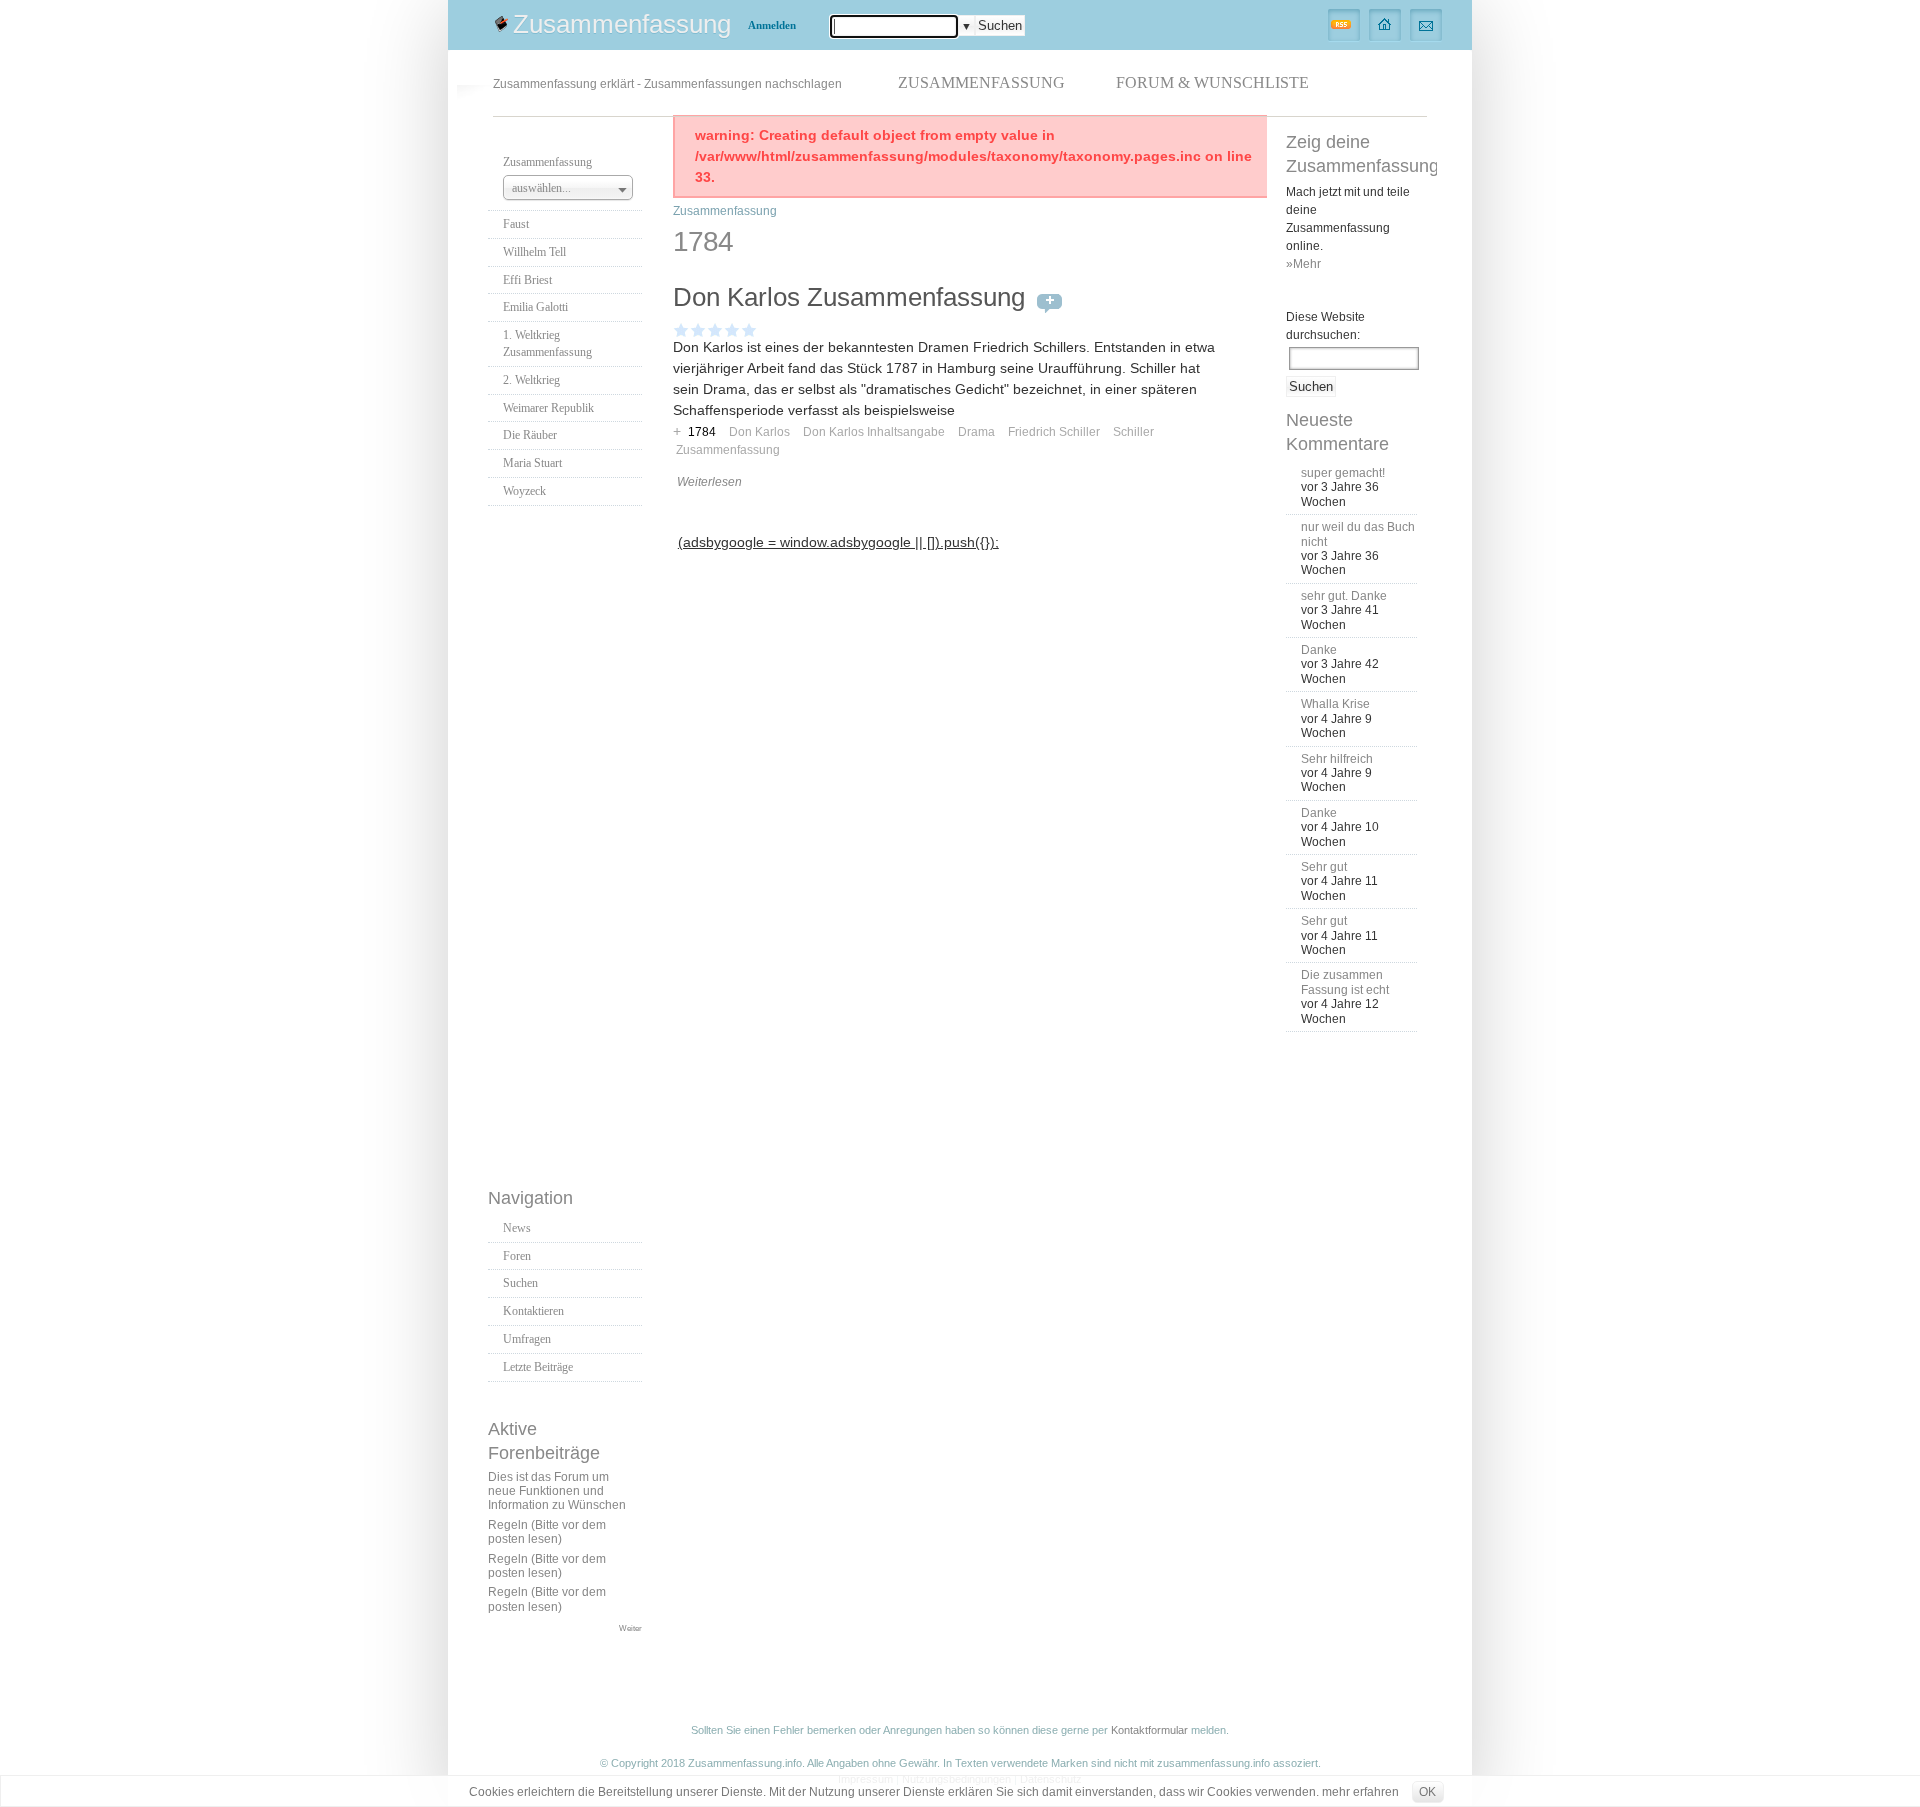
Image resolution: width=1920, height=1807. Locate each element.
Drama (976, 432)
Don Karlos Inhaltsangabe (874, 432)
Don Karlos (759, 432)
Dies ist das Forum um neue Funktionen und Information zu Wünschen (557, 1491)
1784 (702, 432)
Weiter (630, 1628)
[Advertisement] (568, 841)
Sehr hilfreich (1337, 759)
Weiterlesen (709, 482)
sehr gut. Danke (1344, 596)
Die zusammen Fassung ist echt (1345, 982)
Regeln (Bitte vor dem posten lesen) (547, 1532)
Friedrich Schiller (1054, 432)
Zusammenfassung (622, 24)
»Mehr (1303, 264)
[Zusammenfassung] (1385, 24)
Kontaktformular (1149, 1730)
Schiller (1133, 432)
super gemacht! (1343, 473)
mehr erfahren (1360, 1792)
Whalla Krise (1335, 704)
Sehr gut (1324, 867)
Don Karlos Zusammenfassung (849, 297)
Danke (1319, 650)
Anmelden (772, 25)
